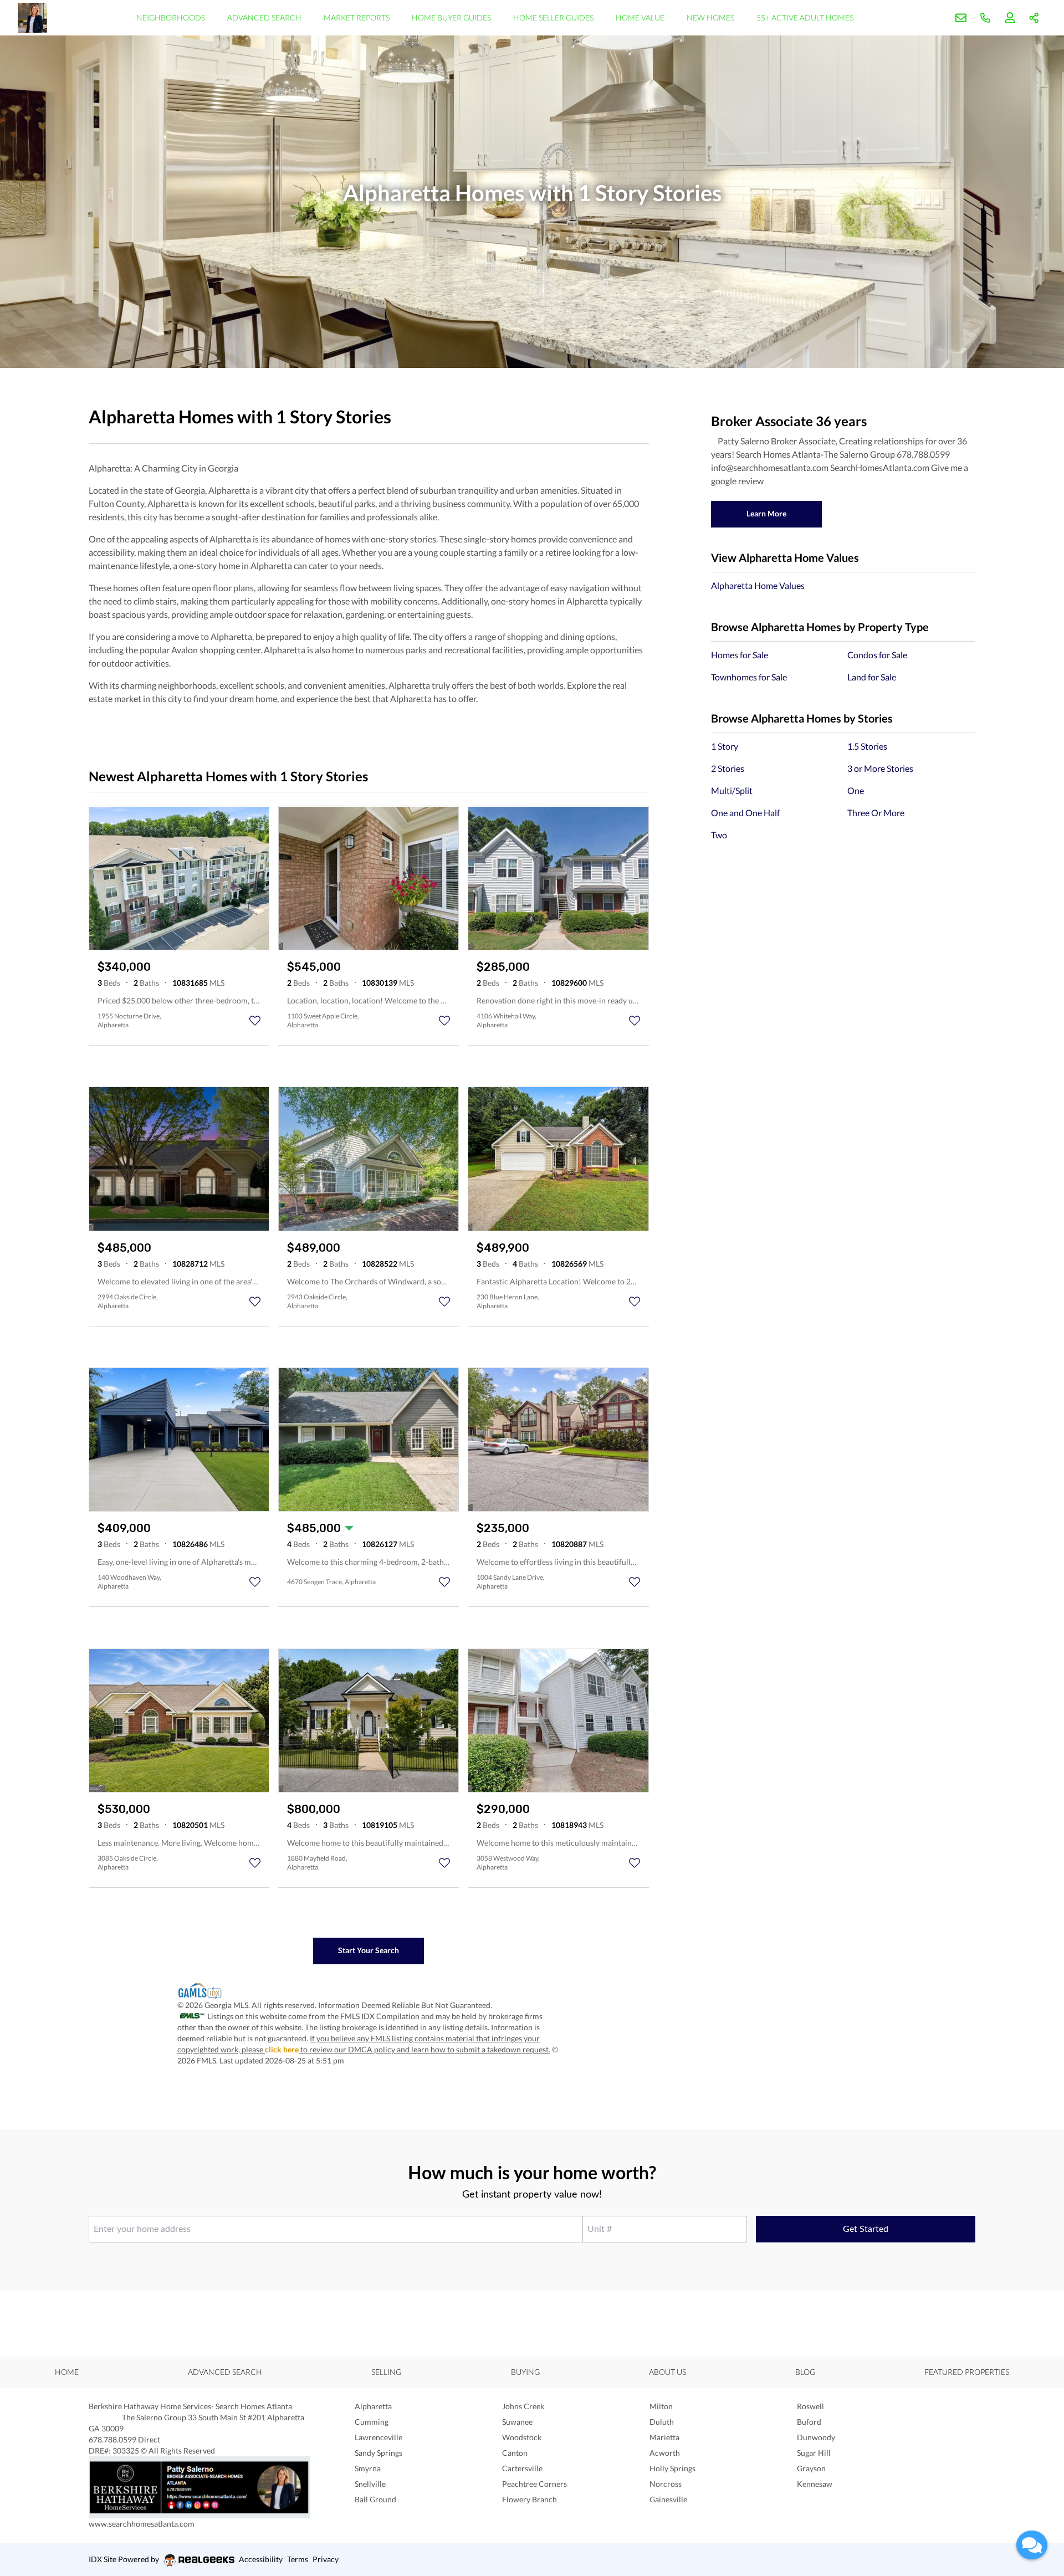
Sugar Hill (814, 2453)
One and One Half (745, 813)
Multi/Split (732, 790)
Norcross (666, 2484)
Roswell (810, 2406)
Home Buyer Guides (451, 17)
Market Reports (357, 17)
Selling (386, 2372)
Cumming (372, 2422)
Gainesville (668, 2499)
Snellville (370, 2484)
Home (67, 2372)
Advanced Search (264, 17)
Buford (809, 2422)
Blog (805, 2372)
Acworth (665, 2453)
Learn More (766, 513)
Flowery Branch (530, 2499)
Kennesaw (815, 2484)
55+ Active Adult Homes (805, 17)
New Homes (710, 17)
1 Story (725, 746)
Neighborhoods (171, 17)
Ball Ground (375, 2499)
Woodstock (522, 2437)
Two (719, 835)
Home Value (640, 17)
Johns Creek (523, 2406)
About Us (667, 2372)
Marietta (664, 2437)
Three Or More (876, 813)
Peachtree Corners (534, 2484)
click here (282, 2049)
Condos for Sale (877, 655)
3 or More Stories (880, 768)
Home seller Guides (553, 17)
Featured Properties (967, 2372)
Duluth (662, 2422)
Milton (661, 2406)
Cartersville (522, 2468)
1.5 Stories (867, 746)
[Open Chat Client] (1032, 2545)
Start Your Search (369, 1950)
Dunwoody (816, 2437)
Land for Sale (872, 677)
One (856, 790)
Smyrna (368, 2468)
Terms (298, 2559)
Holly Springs (672, 2468)
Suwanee (517, 2422)
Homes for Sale (740, 655)
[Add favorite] (255, 1021)
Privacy (326, 2559)
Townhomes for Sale (749, 677)
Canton (515, 2453)
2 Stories (728, 768)
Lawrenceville (378, 2437)
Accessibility (261, 2559)
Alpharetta (373, 2406)
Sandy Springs (378, 2453)
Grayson (811, 2468)
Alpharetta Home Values (758, 585)
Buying (525, 2372)
